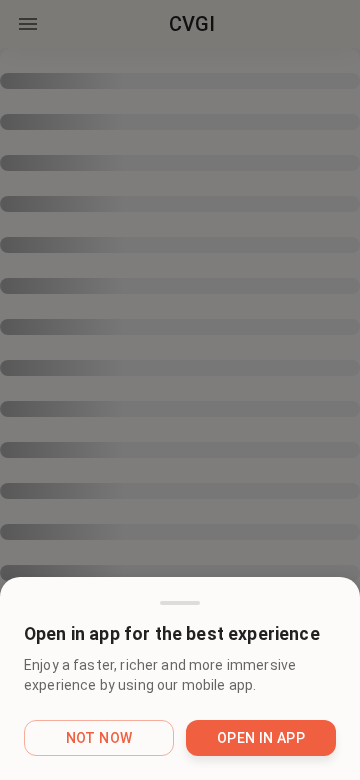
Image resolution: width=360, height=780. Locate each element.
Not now (99, 738)
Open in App (261, 738)
